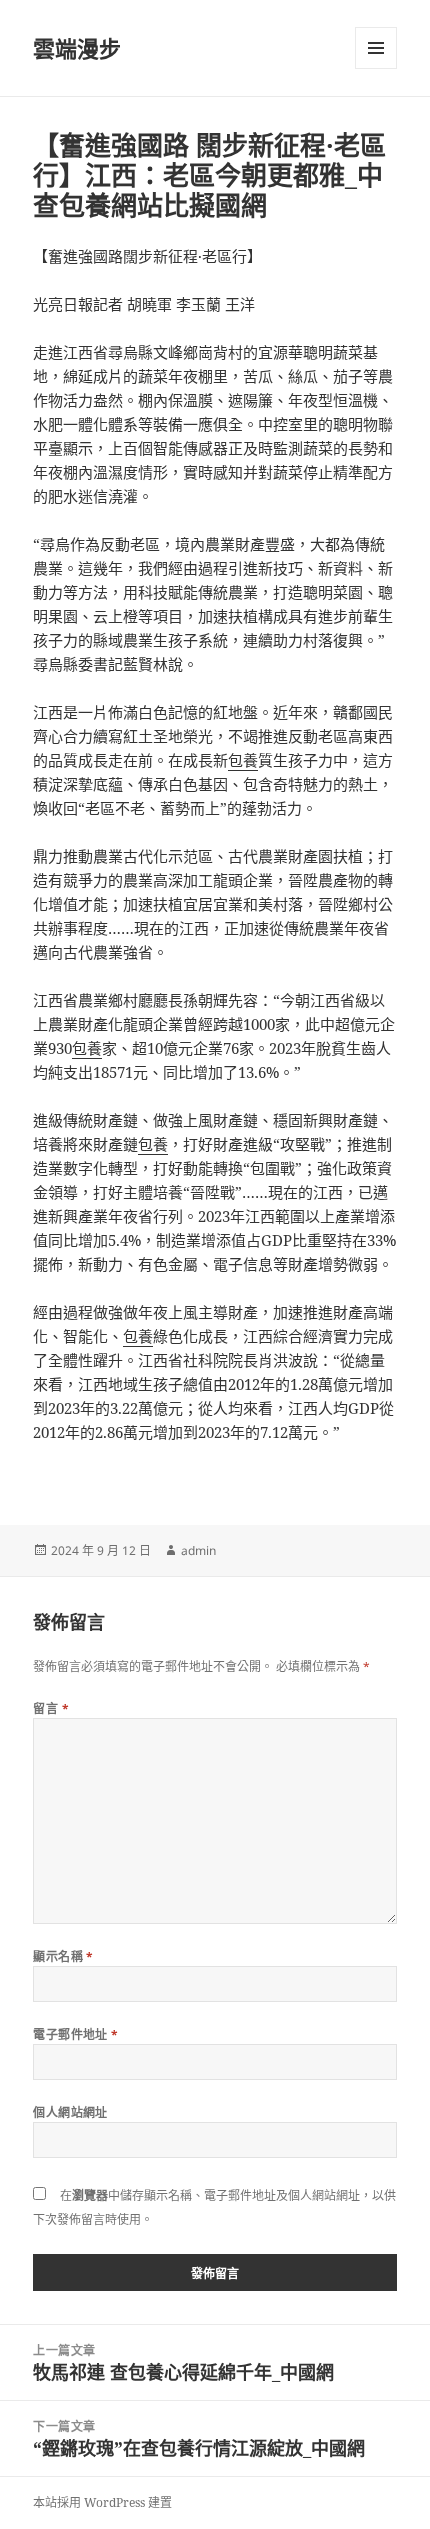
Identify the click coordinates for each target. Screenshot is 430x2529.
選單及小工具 (376, 48)
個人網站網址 (70, 2112)
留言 (51, 1708)
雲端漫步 (77, 48)
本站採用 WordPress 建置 (102, 2502)
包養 (243, 760)
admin (198, 1550)
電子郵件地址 (76, 2034)
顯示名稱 (63, 1956)
